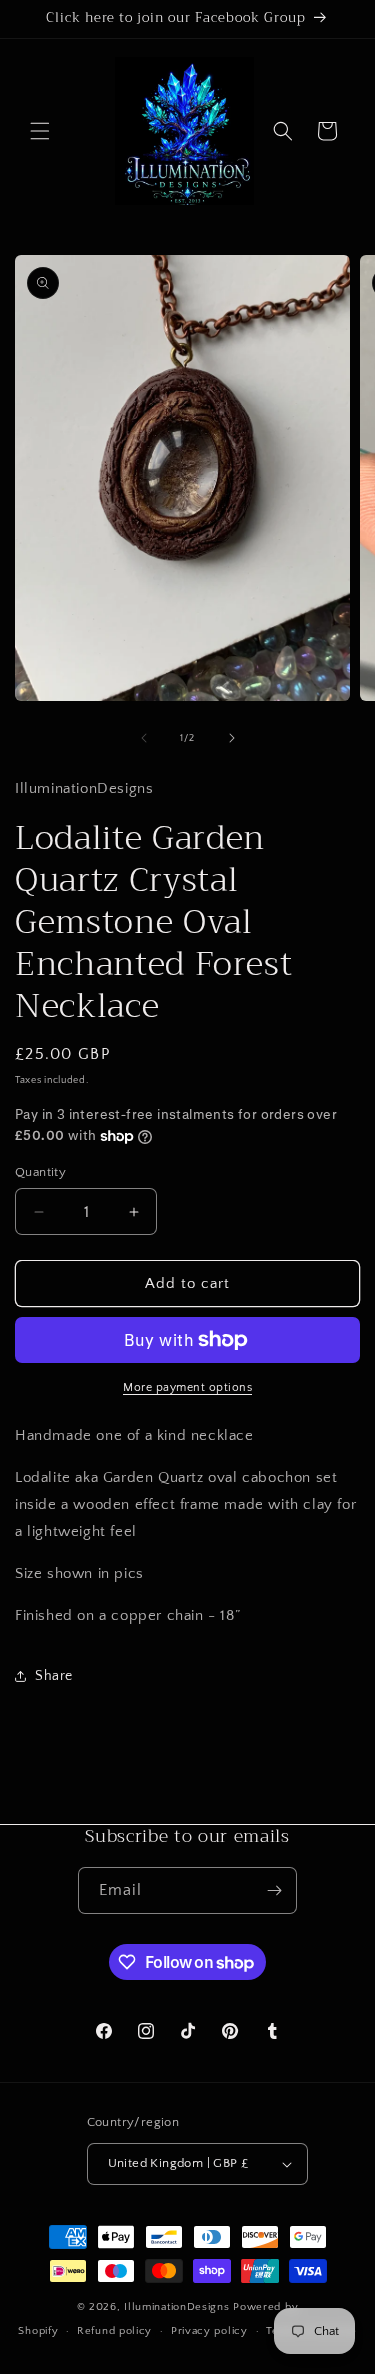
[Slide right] (232, 738)
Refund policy (114, 2331)
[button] (40, 131)
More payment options (187, 1387)
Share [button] (54, 1676)
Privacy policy (209, 2331)
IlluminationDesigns (178, 2307)
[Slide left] (144, 738)
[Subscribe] (274, 1890)
